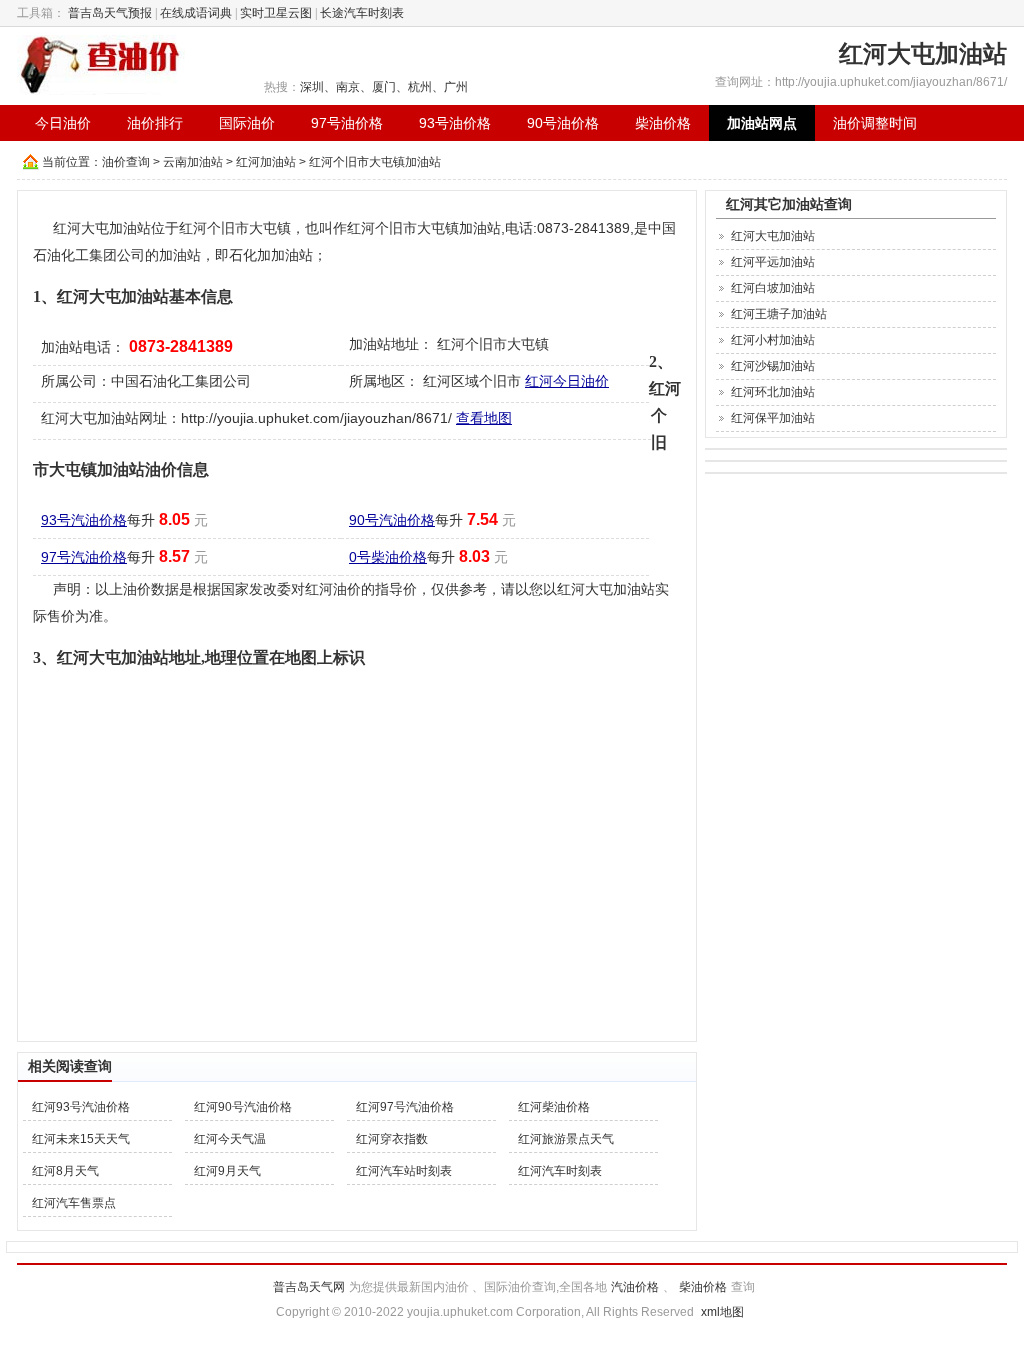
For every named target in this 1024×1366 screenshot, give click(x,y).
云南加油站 (193, 162)
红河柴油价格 (554, 1107)
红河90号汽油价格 (243, 1107)
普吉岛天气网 (309, 1287)
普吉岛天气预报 (110, 13)
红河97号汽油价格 (405, 1107)
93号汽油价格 (84, 520)
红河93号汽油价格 (81, 1107)
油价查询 (126, 162)
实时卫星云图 (276, 13)
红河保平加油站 (773, 418)
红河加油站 (266, 162)
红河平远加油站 (773, 262)
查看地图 (484, 418)
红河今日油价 (567, 381)
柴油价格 (663, 123)
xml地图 (722, 1312)
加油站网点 (762, 123)
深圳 (312, 87)
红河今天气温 (230, 1139)
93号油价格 (455, 123)
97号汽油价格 (84, 557)
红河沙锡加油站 (773, 366)
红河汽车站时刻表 (404, 1171)
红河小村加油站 (773, 340)
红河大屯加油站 (773, 236)
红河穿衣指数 (392, 1139)
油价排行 (155, 123)
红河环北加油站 (773, 392)
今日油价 (63, 123)
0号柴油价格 (388, 557)
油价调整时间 (875, 123)
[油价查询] (101, 64)
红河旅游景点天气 (566, 1139)
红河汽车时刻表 (560, 1171)
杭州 (420, 87)
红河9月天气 (227, 1171)
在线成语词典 (196, 13)
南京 (348, 87)
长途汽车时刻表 (362, 13)
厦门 (384, 87)
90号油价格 (563, 123)
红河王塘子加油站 (779, 314)
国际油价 (247, 123)
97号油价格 (347, 123)
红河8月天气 (65, 1171)
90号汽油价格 (392, 520)
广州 (456, 87)
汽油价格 (635, 1287)
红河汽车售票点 (74, 1203)
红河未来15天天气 (81, 1139)
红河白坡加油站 (773, 288)
